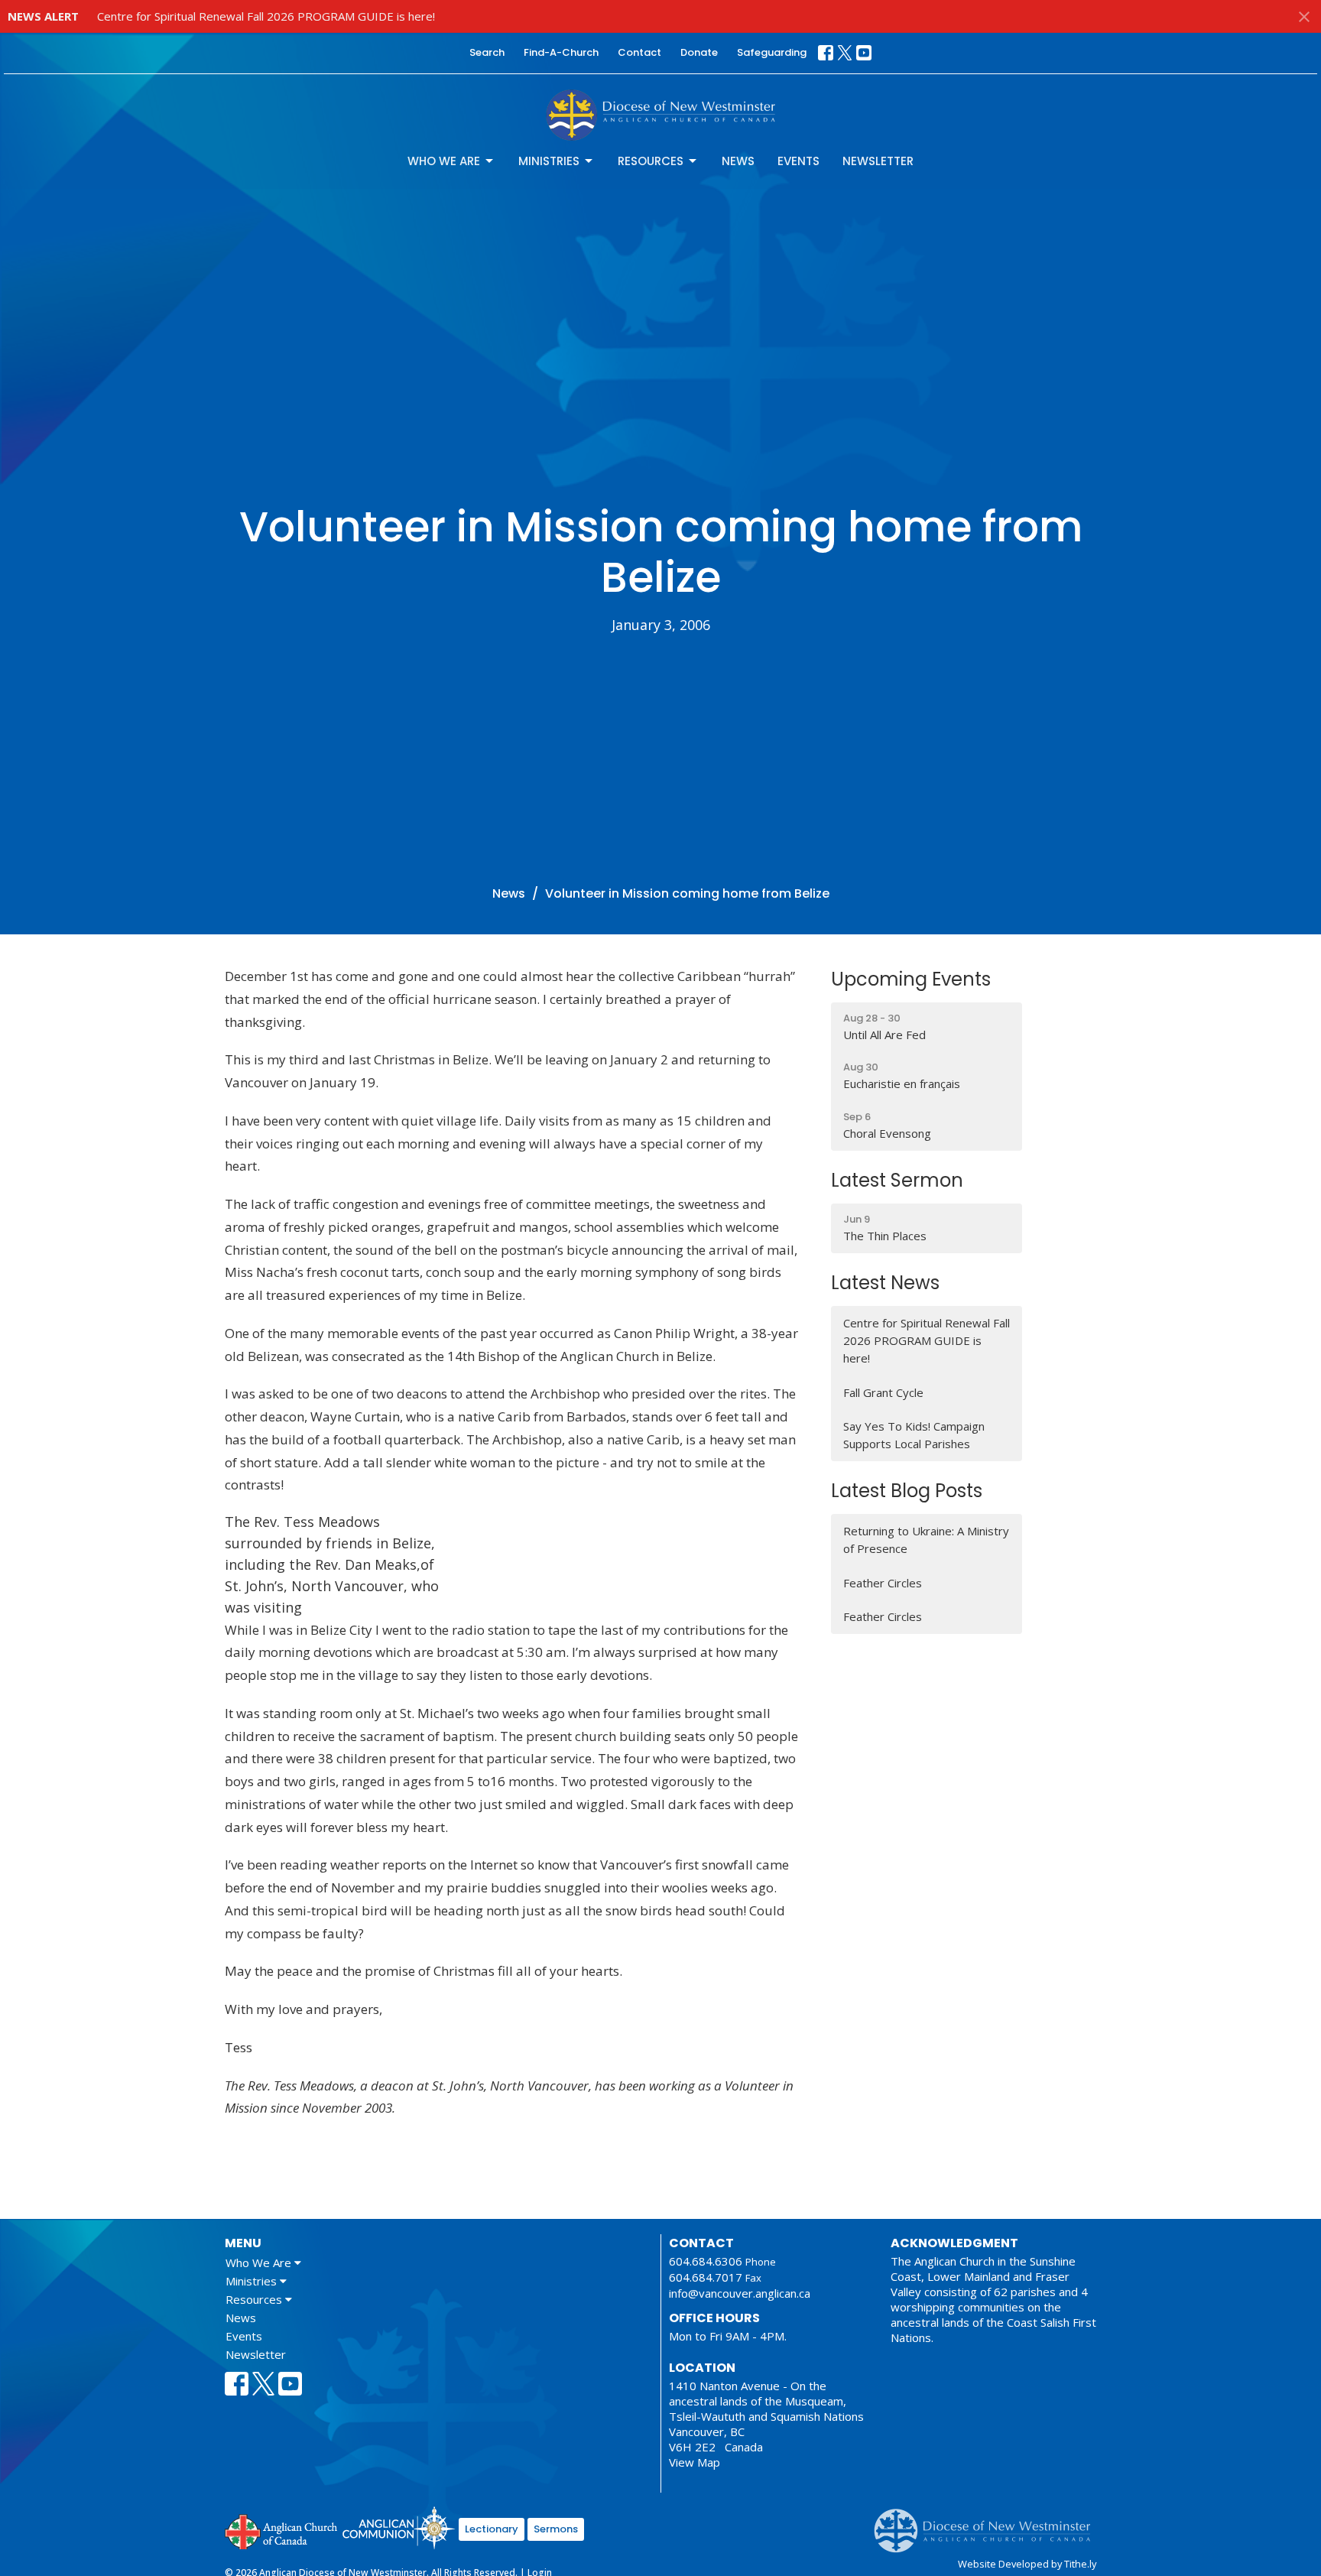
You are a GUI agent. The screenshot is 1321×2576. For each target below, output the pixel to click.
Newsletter (878, 161)
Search (487, 52)
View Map (695, 2462)
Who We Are (444, 161)
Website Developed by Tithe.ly (1027, 2564)
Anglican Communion (399, 2527)
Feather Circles (883, 1583)
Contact (639, 52)
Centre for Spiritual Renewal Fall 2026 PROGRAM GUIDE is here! (266, 16)
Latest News (885, 1283)
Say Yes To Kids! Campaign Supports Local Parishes (914, 1435)
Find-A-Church (561, 52)
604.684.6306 (706, 2261)
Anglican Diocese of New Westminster (988, 2523)
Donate (699, 52)
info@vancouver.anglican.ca (740, 2293)
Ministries (549, 161)
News (738, 161)
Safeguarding (772, 52)
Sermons (556, 2529)
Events (798, 161)
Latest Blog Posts (907, 1491)
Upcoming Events (911, 979)
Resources (651, 161)
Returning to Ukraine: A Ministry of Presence (926, 1540)
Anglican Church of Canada (282, 2530)
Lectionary (492, 2529)
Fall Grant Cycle (883, 1392)
